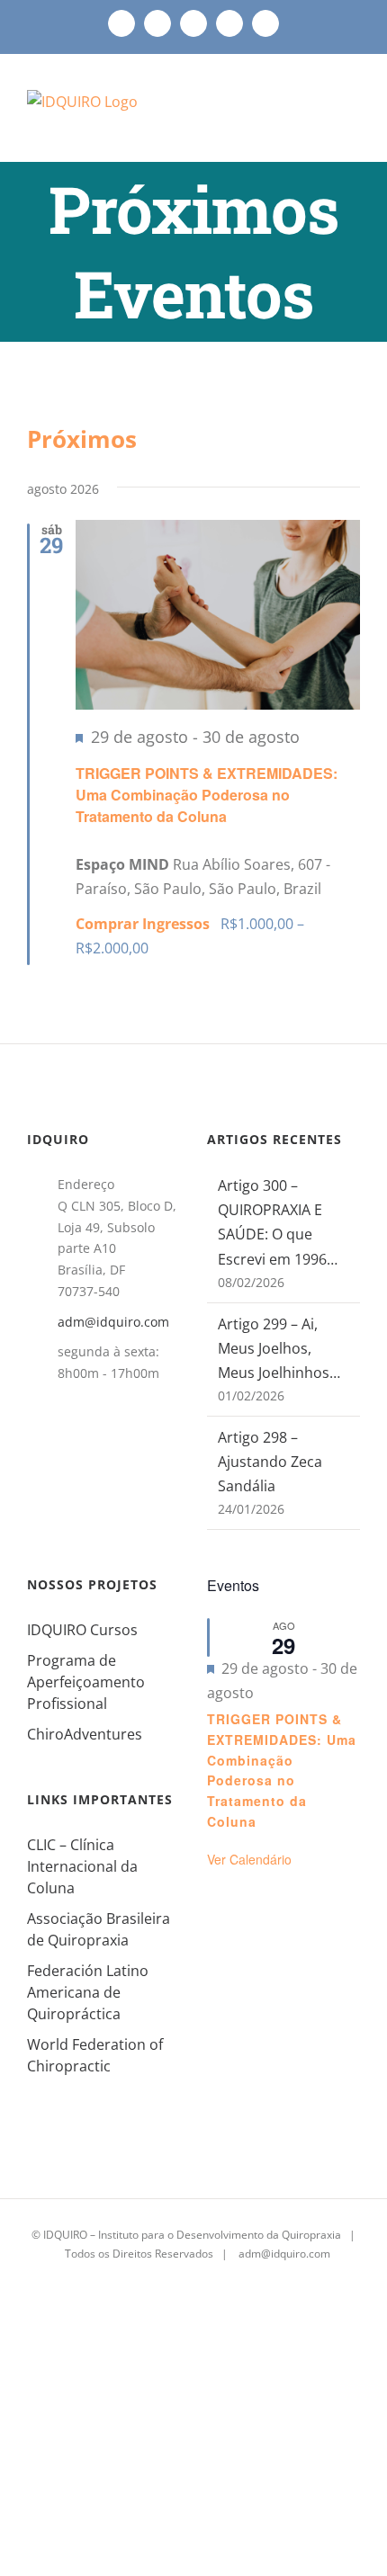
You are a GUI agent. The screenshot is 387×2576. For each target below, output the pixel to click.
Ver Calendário (249, 1859)
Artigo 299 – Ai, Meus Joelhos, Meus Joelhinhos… (279, 1348)
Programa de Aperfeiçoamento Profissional (86, 1682)
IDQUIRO (65, 2235)
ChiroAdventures (85, 1734)
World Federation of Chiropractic (95, 2055)
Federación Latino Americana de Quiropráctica (88, 1992)
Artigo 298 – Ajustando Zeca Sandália (270, 1462)
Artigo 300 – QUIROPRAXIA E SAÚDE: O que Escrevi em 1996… (278, 1222)
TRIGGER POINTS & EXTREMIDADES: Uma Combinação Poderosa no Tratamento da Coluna (207, 795)
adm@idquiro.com (113, 1322)
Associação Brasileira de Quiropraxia (99, 1929)
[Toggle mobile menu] (353, 116)
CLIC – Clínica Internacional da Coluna (82, 1866)
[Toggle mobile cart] (320, 116)
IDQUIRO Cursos (82, 1630)
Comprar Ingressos (144, 924)
